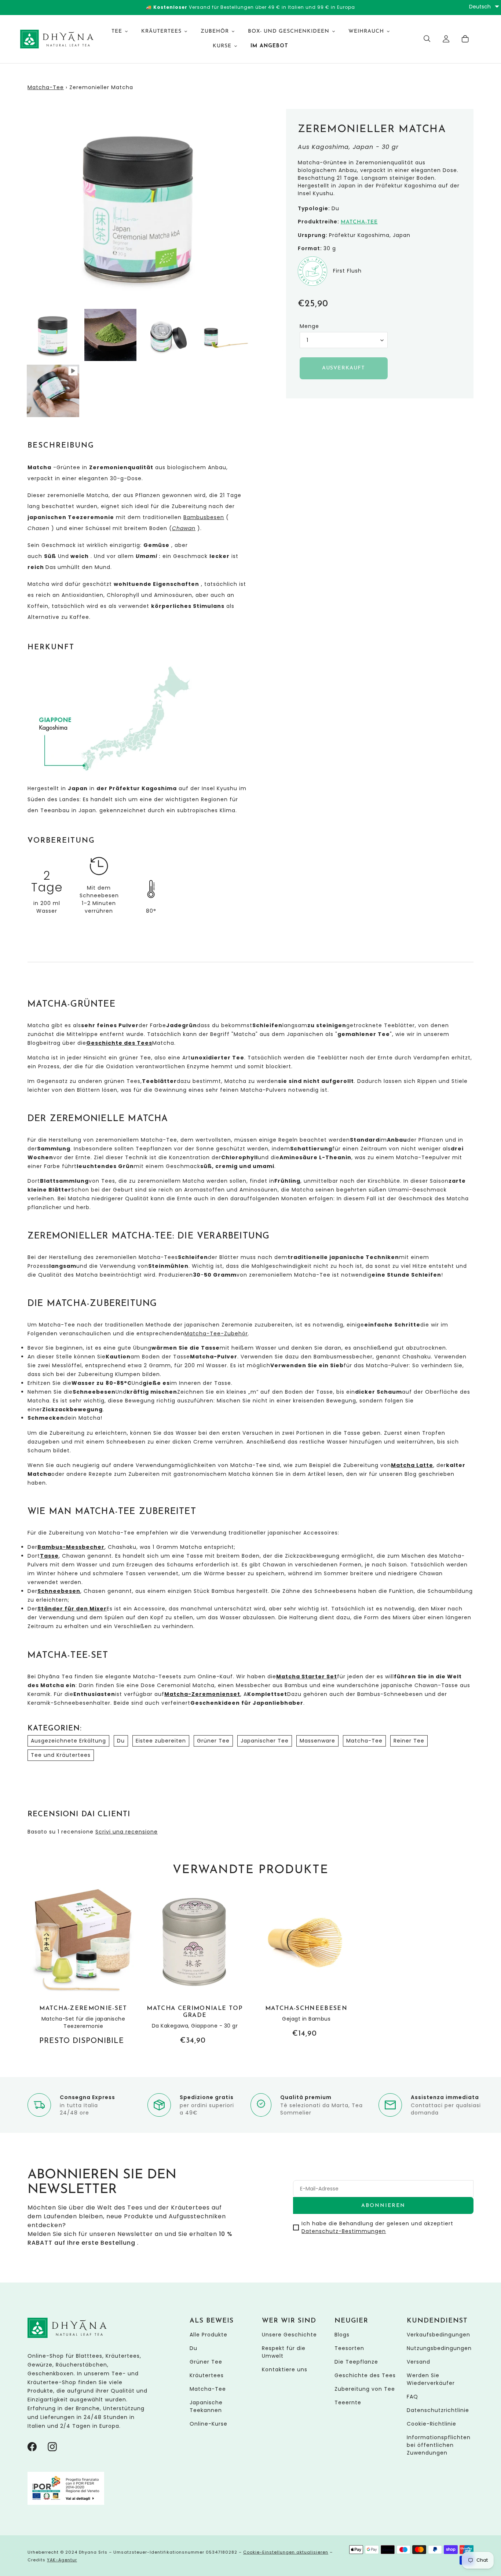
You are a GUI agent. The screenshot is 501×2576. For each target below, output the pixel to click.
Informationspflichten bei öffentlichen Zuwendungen (439, 2445)
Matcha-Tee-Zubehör (216, 1333)
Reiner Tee (409, 1741)
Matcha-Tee (46, 87)
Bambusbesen (204, 517)
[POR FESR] (66, 2503)
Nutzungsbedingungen (439, 2348)
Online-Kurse (209, 2424)
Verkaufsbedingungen (438, 2335)
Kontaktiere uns (285, 2369)
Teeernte (348, 2402)
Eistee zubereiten (161, 1741)
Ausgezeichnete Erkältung (68, 1741)
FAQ (412, 2397)
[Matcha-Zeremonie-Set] (83, 1967)
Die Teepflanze (356, 2362)
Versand (418, 2362)
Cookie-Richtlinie (431, 2424)
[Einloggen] (446, 39)
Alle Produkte (209, 2335)
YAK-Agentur (62, 2560)
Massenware (317, 1741)
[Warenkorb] (465, 39)
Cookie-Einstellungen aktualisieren (286, 2552)
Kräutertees (207, 2375)
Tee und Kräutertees (61, 1755)
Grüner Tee (213, 1741)
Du (121, 1741)
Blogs (342, 2335)
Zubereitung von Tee (365, 2389)
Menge (309, 326)
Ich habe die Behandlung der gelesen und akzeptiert (377, 2227)
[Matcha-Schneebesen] (306, 1964)
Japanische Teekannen (206, 2406)
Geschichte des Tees (365, 2375)
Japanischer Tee (265, 1741)
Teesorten (349, 2348)
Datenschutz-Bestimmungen (344, 2231)
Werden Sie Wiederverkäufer (431, 2379)
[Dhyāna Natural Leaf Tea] (51, 39)
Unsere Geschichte (289, 2335)
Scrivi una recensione (127, 1832)
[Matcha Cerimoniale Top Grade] (195, 1967)
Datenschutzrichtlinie (438, 2410)
